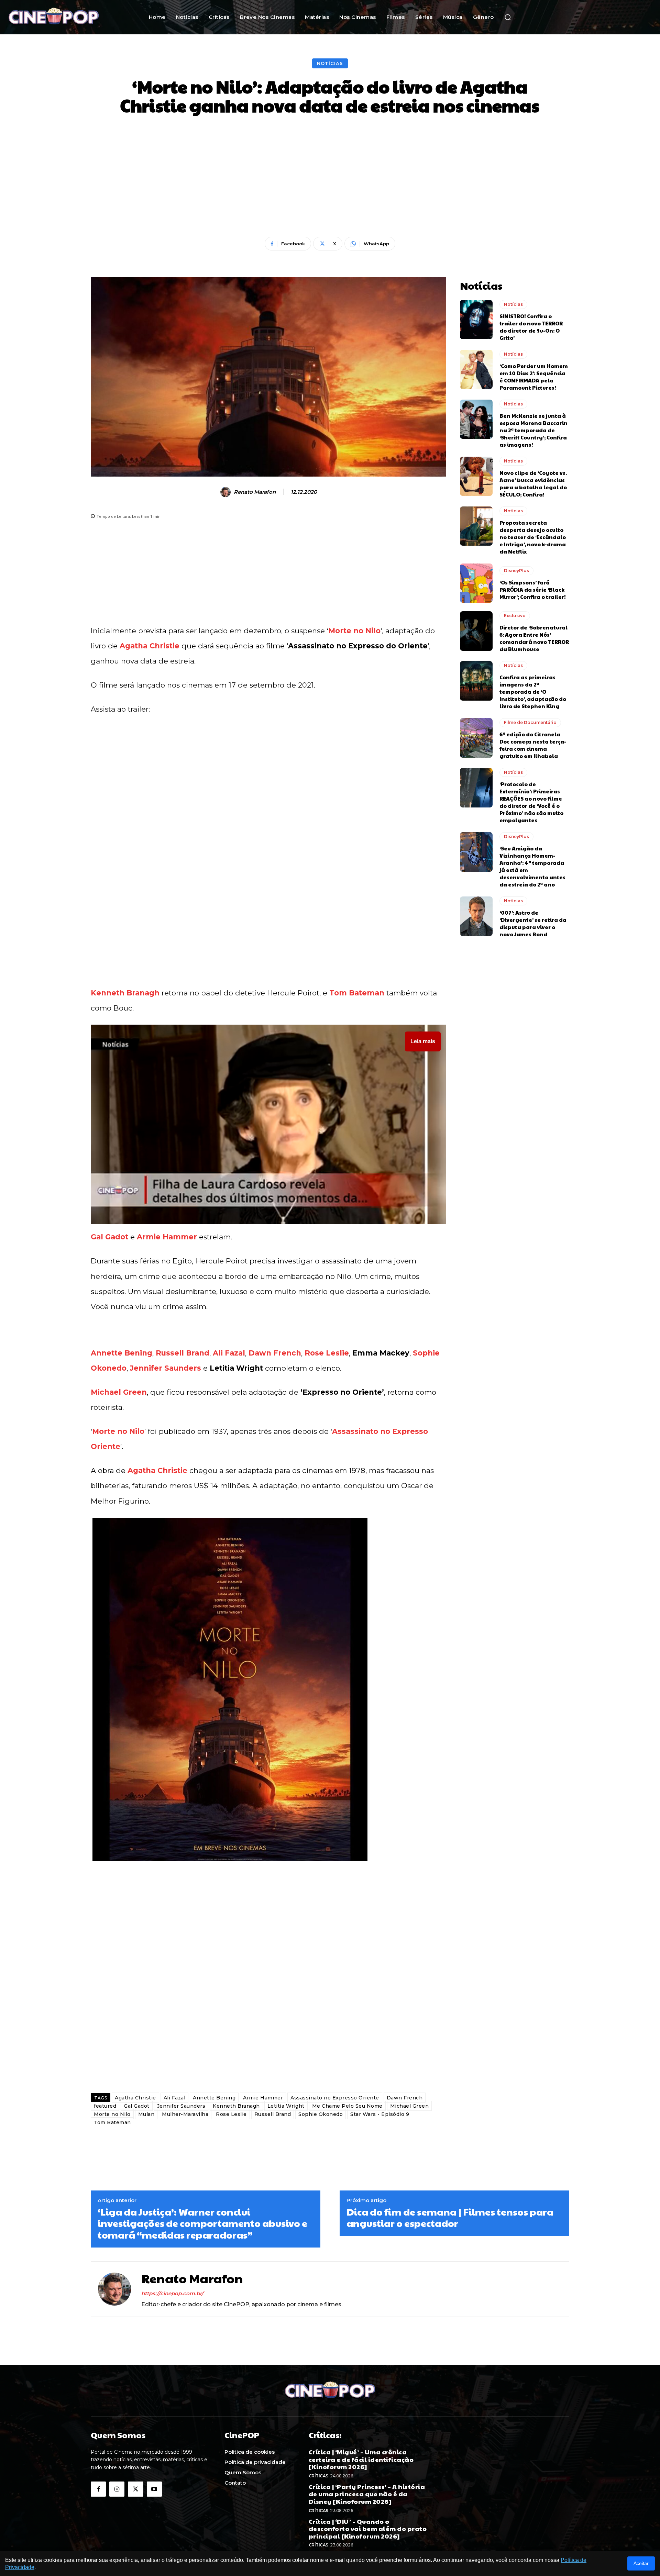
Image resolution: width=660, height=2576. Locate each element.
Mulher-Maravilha (185, 2114)
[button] (508, 17)
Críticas (318, 2476)
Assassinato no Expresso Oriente (335, 2098)
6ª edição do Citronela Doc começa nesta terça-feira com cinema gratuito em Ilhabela (533, 745)
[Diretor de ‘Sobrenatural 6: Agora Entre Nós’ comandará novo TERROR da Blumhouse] (476, 631)
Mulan (146, 2114)
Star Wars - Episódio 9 (380, 2114)
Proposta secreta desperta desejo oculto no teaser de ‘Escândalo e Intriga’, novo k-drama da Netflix (533, 537)
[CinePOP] (65, 17)
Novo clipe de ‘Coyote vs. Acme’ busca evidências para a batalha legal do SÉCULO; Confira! (533, 483)
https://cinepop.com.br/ (172, 2293)
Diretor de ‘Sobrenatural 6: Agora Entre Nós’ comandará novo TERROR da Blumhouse (534, 638)
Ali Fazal (229, 1353)
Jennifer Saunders (166, 1368)
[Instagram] (117, 2489)
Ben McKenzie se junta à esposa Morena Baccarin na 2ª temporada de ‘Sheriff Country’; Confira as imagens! (533, 430)
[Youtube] (154, 2489)
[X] (135, 2489)
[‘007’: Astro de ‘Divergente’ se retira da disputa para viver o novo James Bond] (476, 916)
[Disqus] (268, 1991)
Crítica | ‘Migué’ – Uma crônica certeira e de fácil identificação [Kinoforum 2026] (361, 2459)
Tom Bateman (357, 993)
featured (105, 2106)
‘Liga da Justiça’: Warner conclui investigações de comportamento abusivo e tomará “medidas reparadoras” (202, 2223)
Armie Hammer (167, 1237)
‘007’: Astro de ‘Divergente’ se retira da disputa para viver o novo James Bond (533, 923)
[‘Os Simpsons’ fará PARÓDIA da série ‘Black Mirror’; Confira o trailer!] (476, 583)
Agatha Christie (150, 646)
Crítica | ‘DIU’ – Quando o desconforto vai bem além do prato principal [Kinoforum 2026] (368, 2529)
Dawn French (275, 1353)
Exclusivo (515, 616)
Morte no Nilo (354, 631)
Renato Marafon (255, 492)
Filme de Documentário (530, 722)
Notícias (330, 63)
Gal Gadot (109, 1237)
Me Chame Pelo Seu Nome (347, 2106)
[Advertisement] (330, 177)
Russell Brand (183, 1353)
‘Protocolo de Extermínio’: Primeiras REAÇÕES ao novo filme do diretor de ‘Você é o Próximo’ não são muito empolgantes (531, 802)
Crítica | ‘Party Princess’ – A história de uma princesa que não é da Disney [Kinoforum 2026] (367, 2494)
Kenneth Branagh (125, 993)
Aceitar (641, 2563)
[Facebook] (98, 2489)
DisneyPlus (516, 571)
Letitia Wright (286, 2106)
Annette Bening (122, 1353)
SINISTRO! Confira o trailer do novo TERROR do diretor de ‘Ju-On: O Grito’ (531, 327)
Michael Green (119, 1392)
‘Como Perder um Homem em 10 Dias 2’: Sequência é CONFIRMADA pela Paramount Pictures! (534, 377)
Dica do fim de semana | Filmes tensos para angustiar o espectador (450, 2217)
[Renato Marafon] (227, 492)
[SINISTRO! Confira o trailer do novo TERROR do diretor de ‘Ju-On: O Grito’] (476, 320)
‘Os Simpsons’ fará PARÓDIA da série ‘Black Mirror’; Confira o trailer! (533, 589)
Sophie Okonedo (321, 2114)
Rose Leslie (327, 1353)
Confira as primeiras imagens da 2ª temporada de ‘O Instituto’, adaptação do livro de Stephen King (533, 692)
